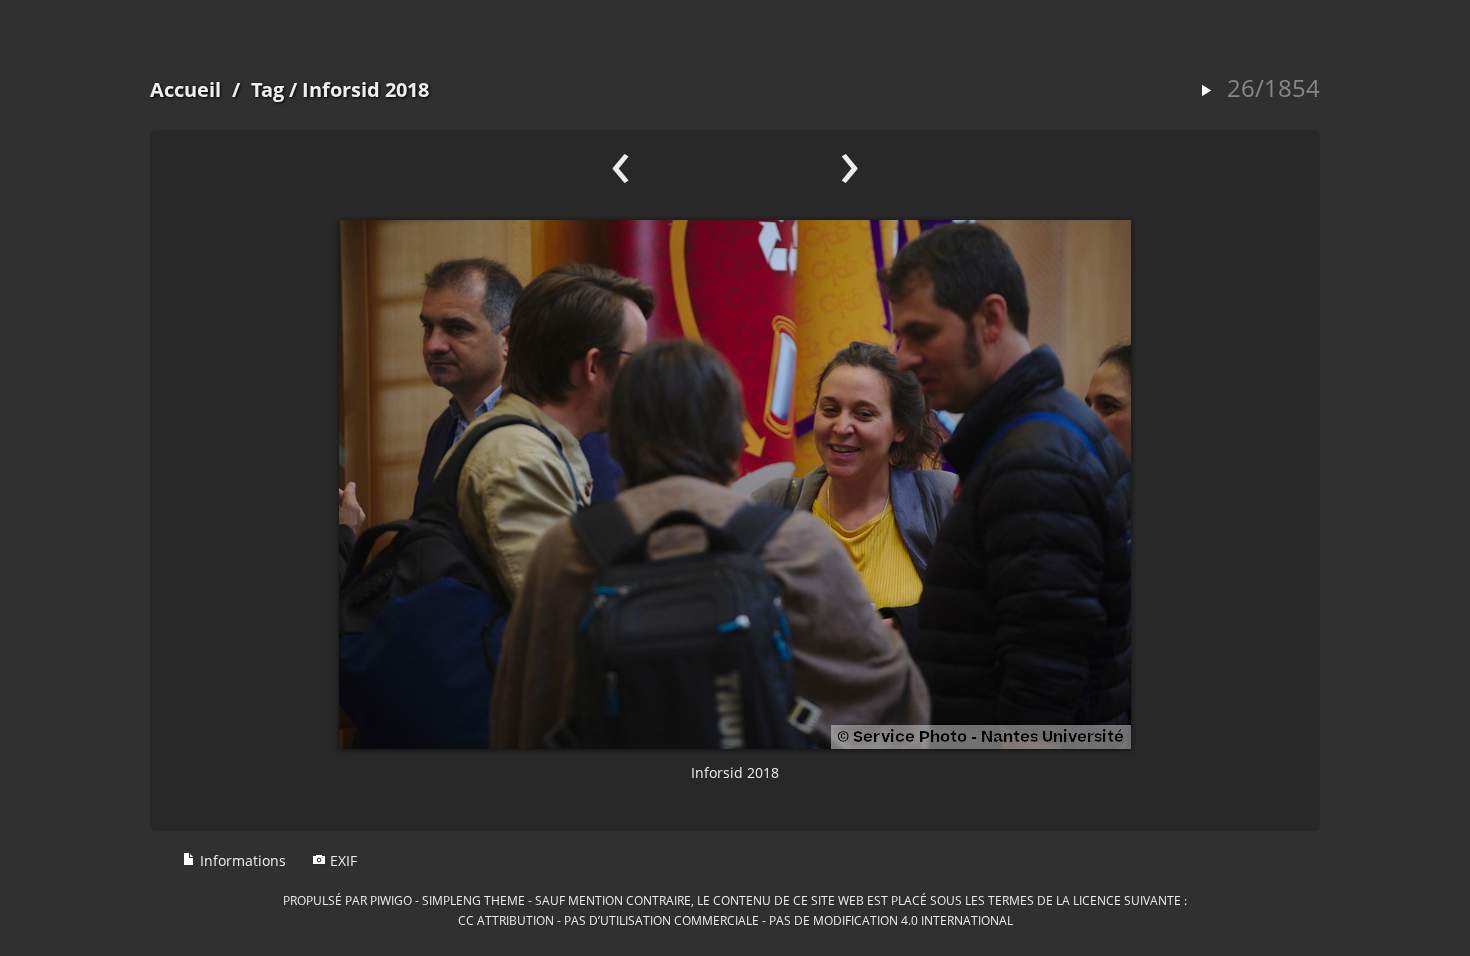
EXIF (341, 860)
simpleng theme (473, 900)
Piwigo (391, 900)
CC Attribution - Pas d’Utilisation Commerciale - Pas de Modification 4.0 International (735, 920)
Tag (267, 89)
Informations (241, 860)
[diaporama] (1206, 91)
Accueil (185, 89)
